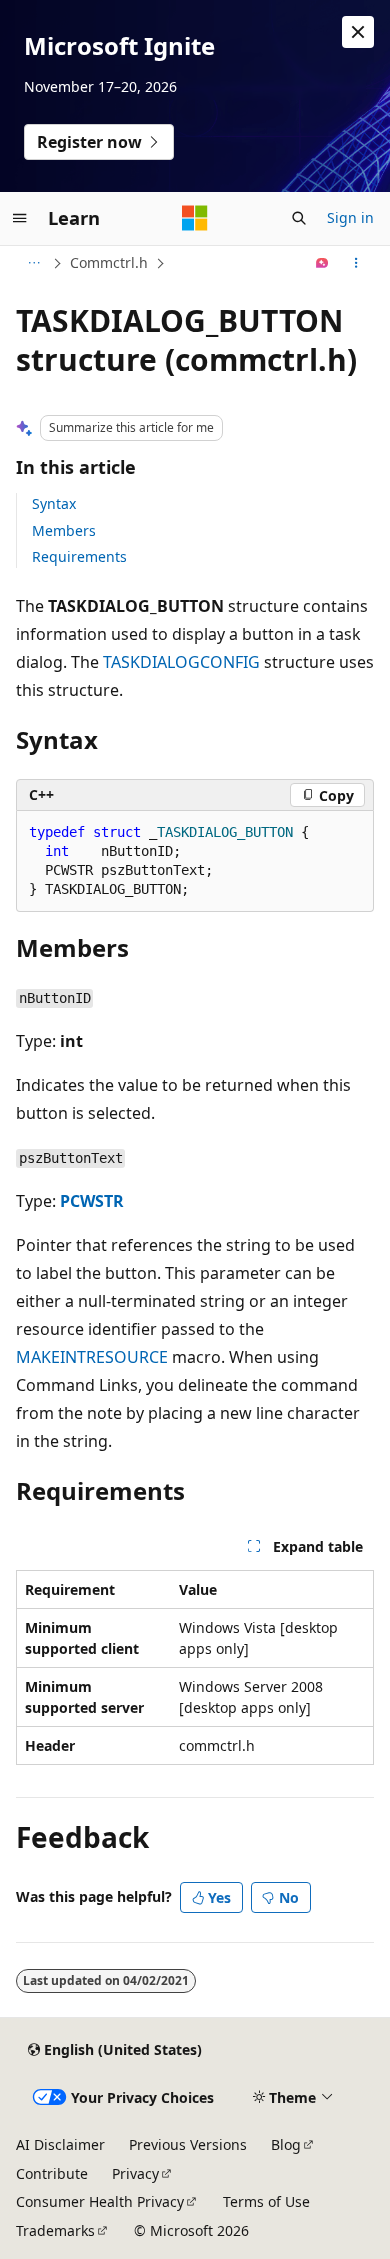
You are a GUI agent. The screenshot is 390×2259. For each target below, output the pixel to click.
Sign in (350, 217)
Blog (286, 2144)
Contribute (52, 2173)
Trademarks (55, 2230)
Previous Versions (188, 2144)
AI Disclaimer (60, 2144)
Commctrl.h (109, 262)
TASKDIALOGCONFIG (181, 662)
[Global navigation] (20, 218)
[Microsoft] (195, 218)
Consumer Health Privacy (100, 2201)
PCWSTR (92, 1201)
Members (64, 530)
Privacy (135, 2173)
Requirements (79, 556)
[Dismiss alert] (358, 32)
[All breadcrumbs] (33, 263)
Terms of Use (266, 2201)
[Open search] (299, 218)
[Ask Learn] (322, 263)
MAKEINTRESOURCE (92, 1357)
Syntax (54, 503)
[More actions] (356, 263)
